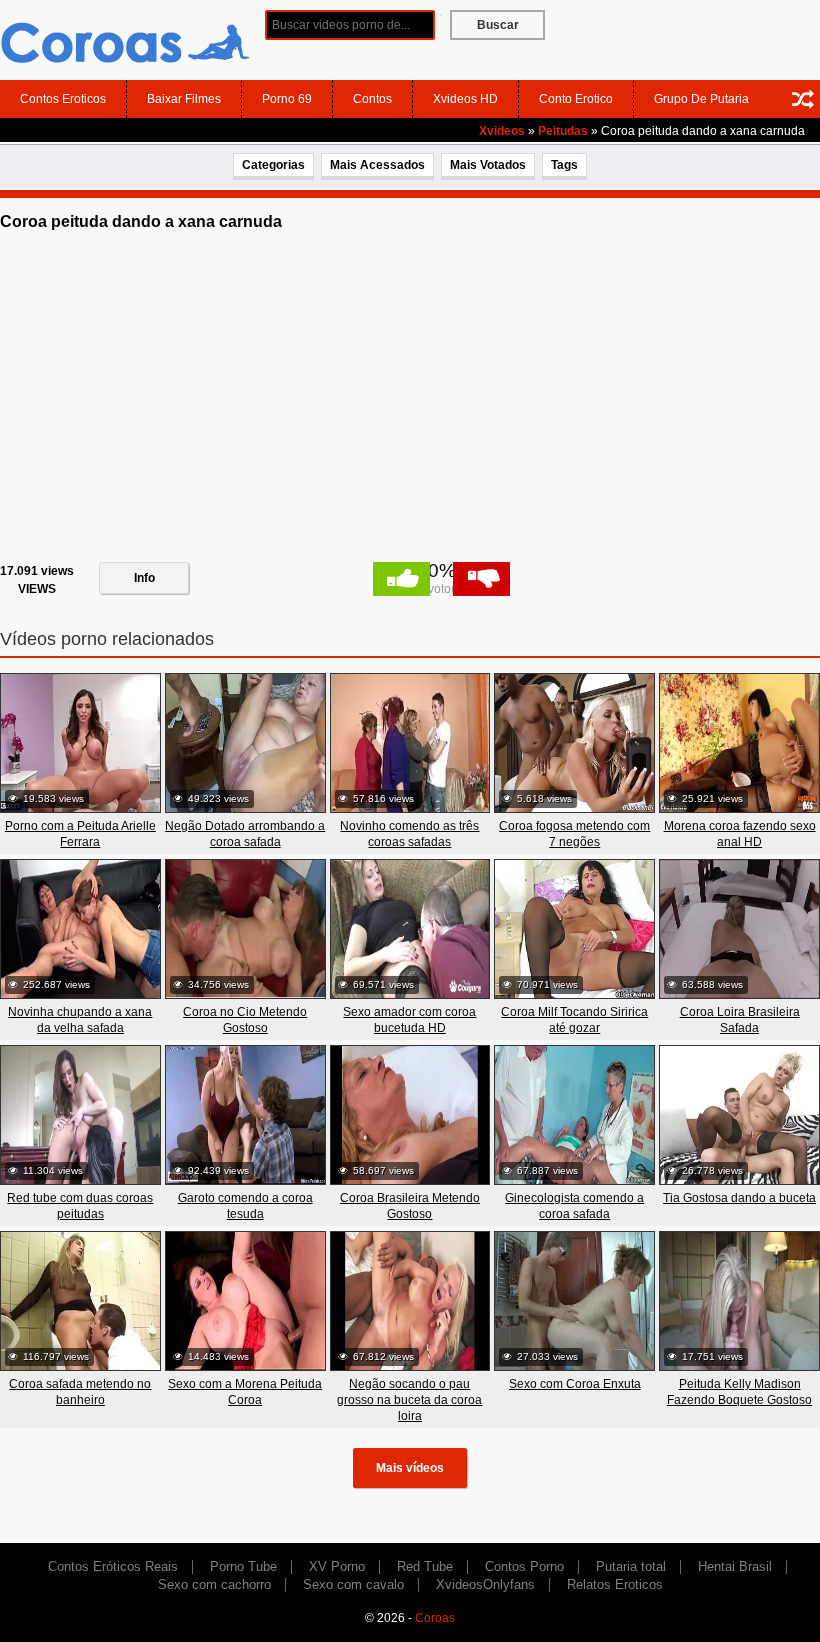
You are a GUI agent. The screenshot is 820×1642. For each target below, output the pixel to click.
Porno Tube (243, 1566)
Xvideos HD (465, 99)
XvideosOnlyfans (485, 1584)
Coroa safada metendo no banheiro (80, 1392)
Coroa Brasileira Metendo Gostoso (410, 1206)
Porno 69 (287, 99)
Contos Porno (524, 1566)
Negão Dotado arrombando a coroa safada (245, 834)
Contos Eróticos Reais (113, 1566)
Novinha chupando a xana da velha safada (80, 1020)
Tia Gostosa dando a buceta (739, 1198)
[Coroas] (125, 39)
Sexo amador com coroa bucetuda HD (409, 1020)
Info (144, 578)
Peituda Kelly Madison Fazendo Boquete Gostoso (739, 1392)
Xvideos (502, 131)
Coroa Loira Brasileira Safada (740, 1020)
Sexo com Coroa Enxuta (575, 1384)
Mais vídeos (410, 1468)
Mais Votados (488, 165)
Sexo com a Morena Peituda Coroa (245, 1392)
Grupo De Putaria (701, 99)
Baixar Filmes (184, 99)
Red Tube (425, 1566)
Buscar (498, 25)
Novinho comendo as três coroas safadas (409, 834)
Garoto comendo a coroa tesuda (245, 1206)
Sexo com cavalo (353, 1584)
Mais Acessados (377, 165)
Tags (564, 165)
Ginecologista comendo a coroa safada (574, 1206)
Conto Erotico (576, 99)
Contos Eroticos (63, 99)
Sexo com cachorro (214, 1584)
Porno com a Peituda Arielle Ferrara (80, 834)
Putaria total (631, 1566)
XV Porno (337, 1566)
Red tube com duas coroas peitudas (80, 1206)
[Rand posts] (803, 99)
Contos (372, 99)
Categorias (273, 165)
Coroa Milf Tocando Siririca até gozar (574, 1020)
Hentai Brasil (735, 1566)
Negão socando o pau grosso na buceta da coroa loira (409, 1400)
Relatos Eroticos (615, 1584)
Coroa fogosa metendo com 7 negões (574, 834)
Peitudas (563, 131)
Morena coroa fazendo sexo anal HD (740, 834)
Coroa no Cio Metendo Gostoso (245, 1020)
